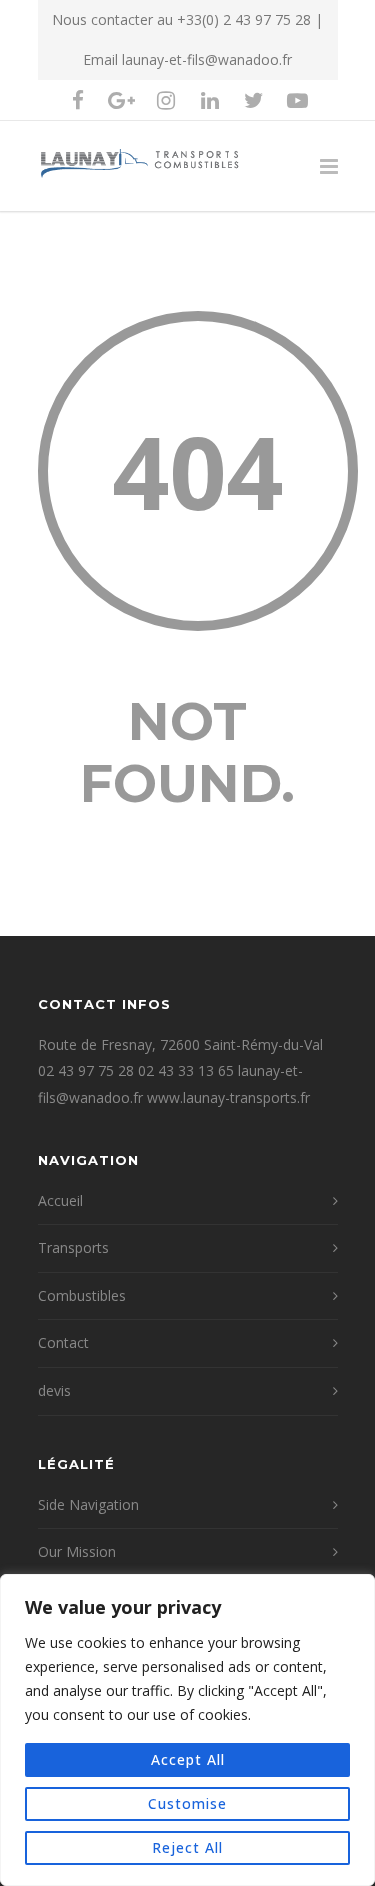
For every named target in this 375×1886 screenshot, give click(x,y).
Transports (73, 1247)
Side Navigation (88, 1504)
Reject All (187, 1847)
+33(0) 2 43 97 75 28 (244, 19)
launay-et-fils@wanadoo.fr (207, 59)
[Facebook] (78, 100)
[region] (187, 1730)
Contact (63, 1342)
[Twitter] (254, 100)
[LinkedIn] (210, 100)
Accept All (188, 1759)
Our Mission (77, 1551)
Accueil (60, 1200)
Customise (187, 1803)
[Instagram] (166, 100)
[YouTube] (298, 100)
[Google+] (122, 100)
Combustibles (82, 1295)
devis (54, 1390)
